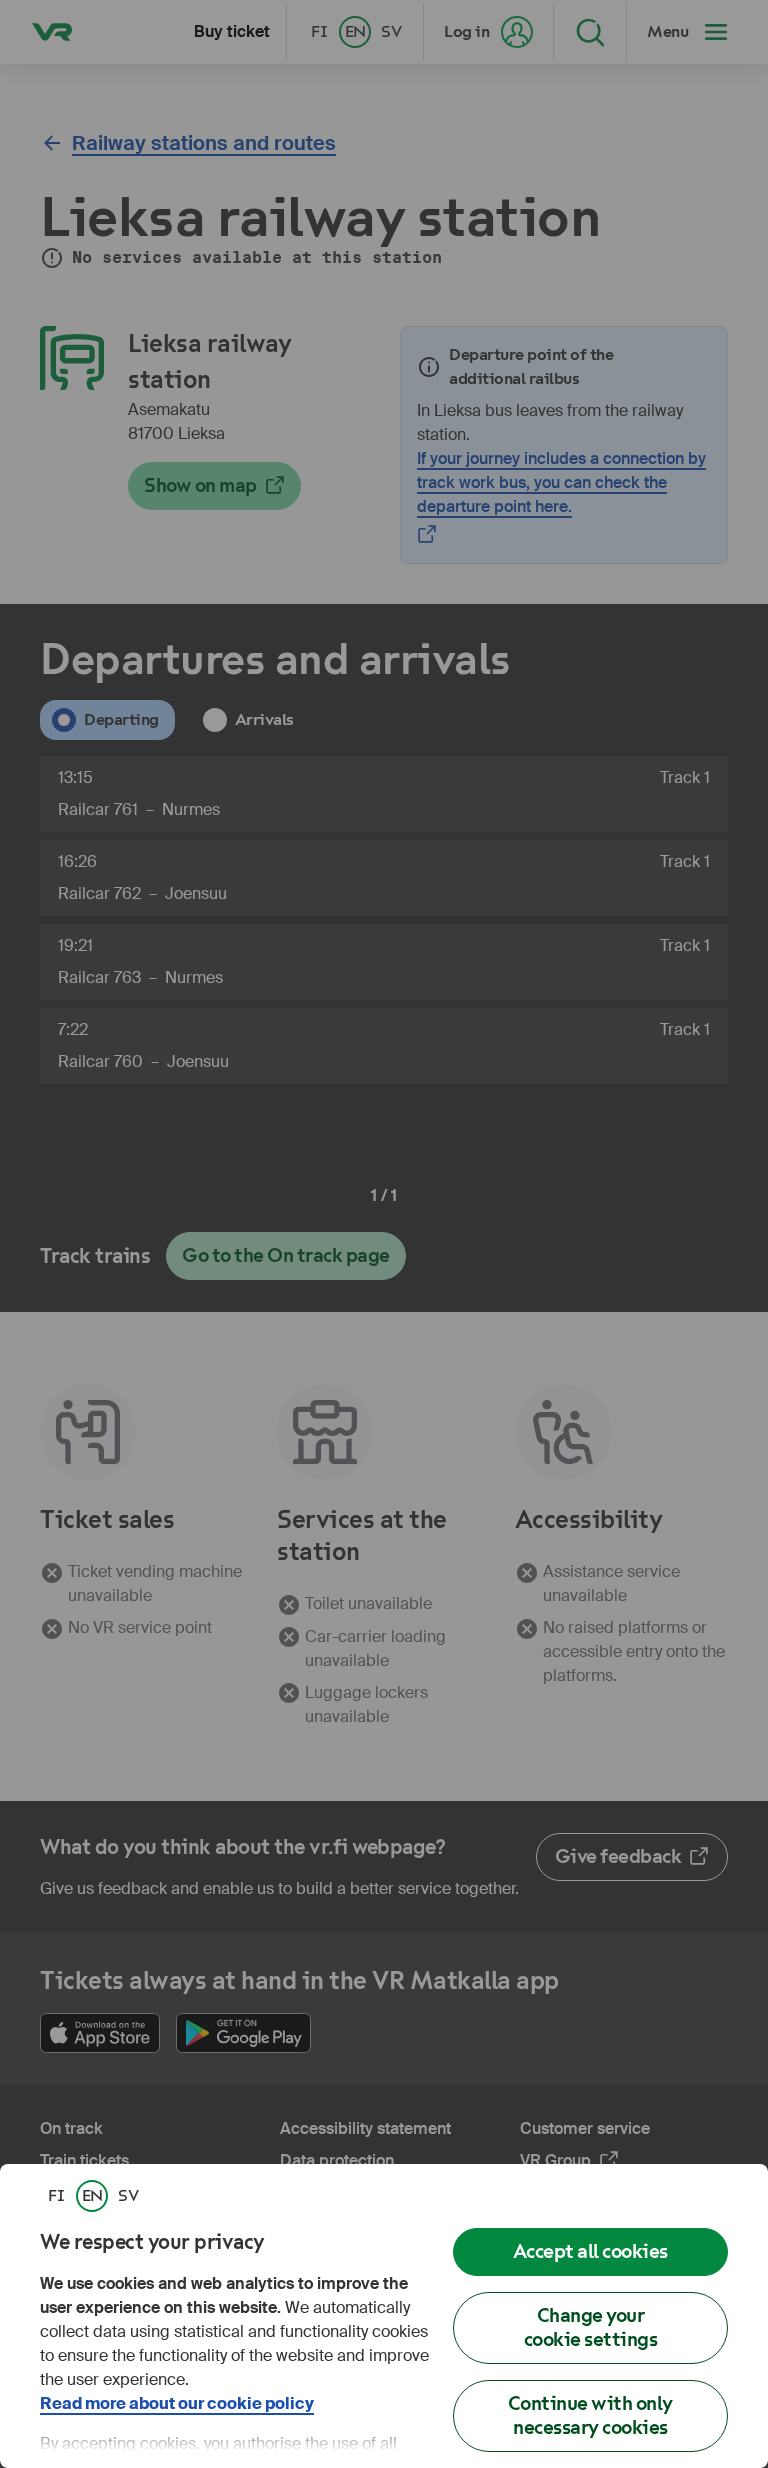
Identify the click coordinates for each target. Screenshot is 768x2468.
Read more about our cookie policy (177, 2403)
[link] (56, 2196)
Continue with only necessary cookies (590, 2415)
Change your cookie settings (591, 2327)
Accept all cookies (590, 2251)
